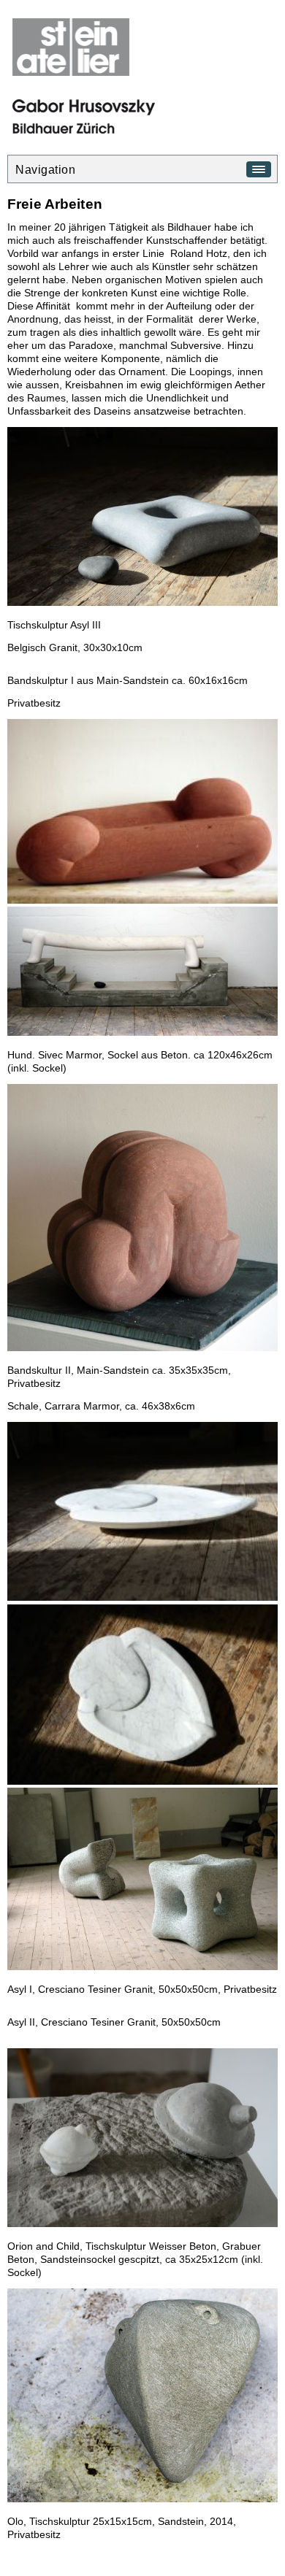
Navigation (45, 170)
